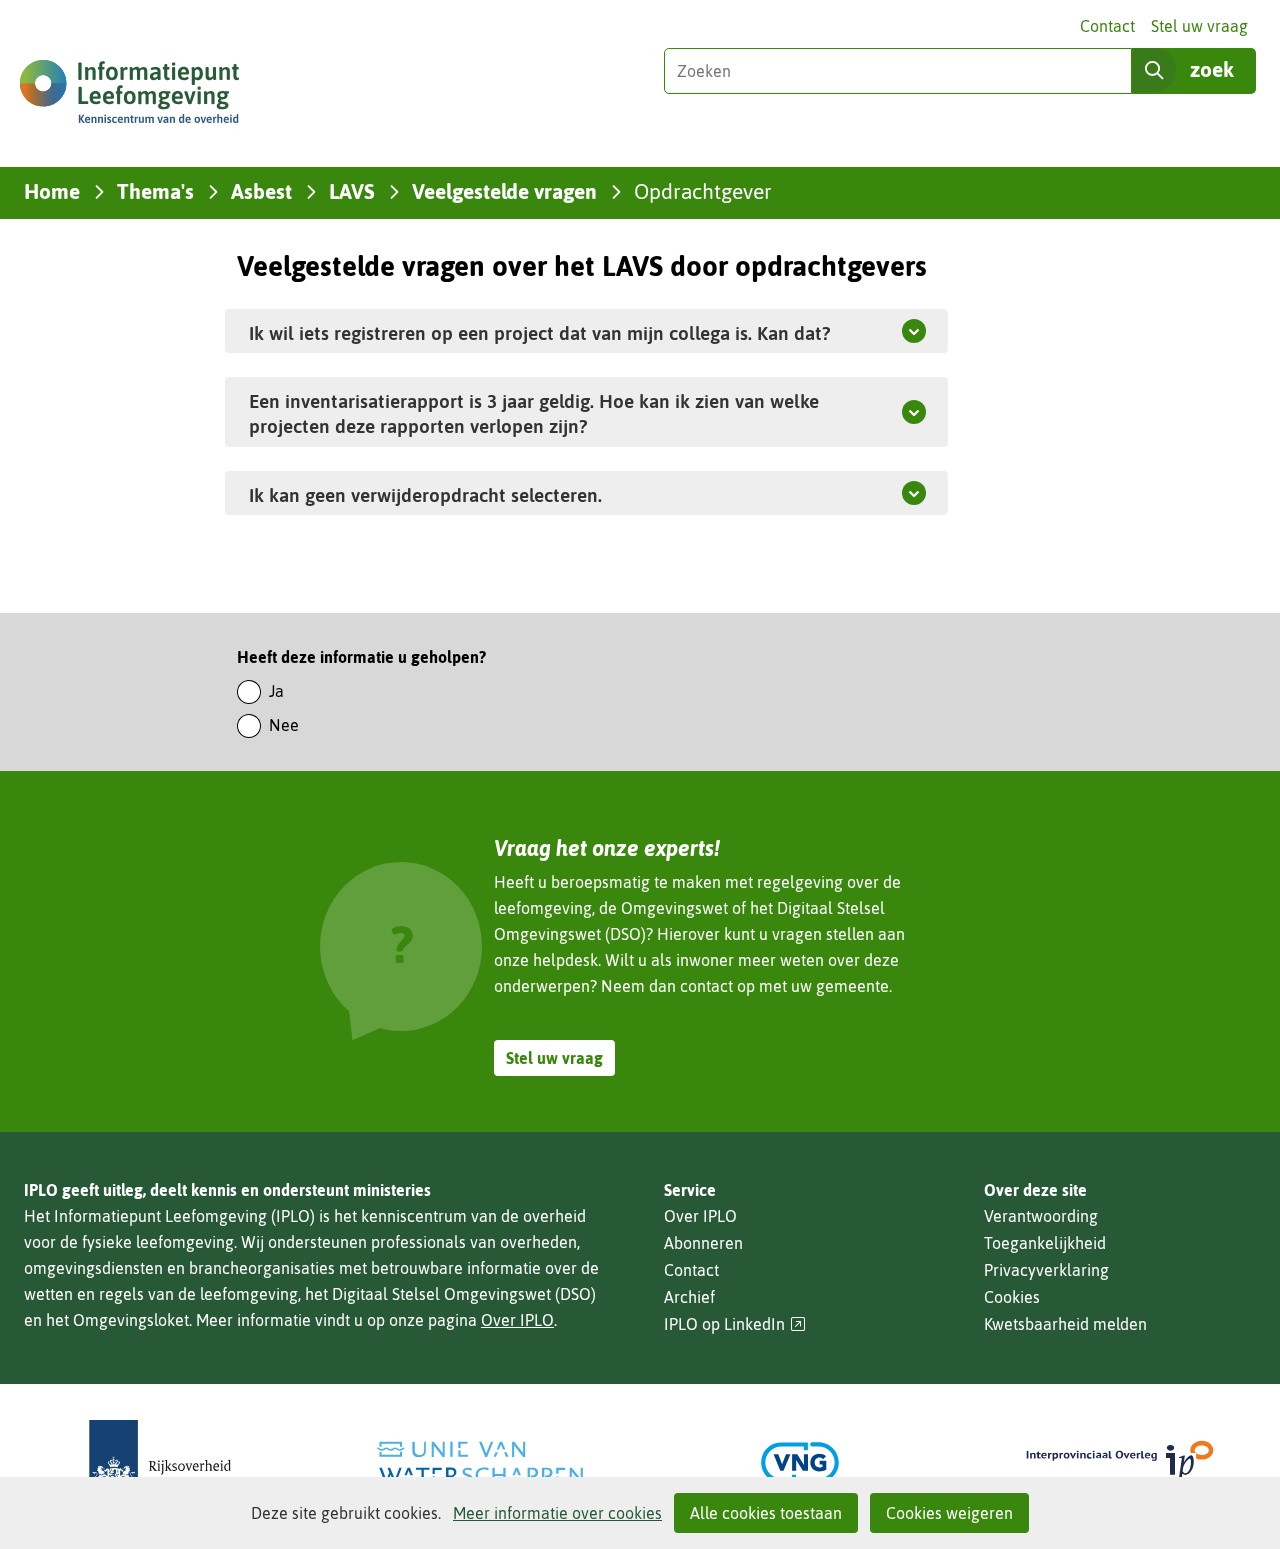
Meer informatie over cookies (557, 1513)
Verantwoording (1041, 1216)
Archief (689, 1297)
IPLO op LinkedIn (735, 1324)
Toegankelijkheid (1045, 1243)
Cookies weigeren (949, 1513)
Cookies (1012, 1297)
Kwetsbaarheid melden (1065, 1324)
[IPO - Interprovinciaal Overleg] (1120, 1462)
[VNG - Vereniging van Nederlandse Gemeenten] (800, 1462)
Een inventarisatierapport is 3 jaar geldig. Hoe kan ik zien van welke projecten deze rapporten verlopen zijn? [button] (534, 413)
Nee (284, 725)
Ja (276, 691)
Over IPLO (517, 1320)
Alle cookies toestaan (766, 1513)
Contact (1107, 26)
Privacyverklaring (1046, 1270)
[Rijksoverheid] (160, 1462)
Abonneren (703, 1243)
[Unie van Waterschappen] (480, 1462)
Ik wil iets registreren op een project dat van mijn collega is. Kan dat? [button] (539, 333)
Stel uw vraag (1199, 26)
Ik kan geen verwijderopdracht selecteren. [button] (472, 494)
